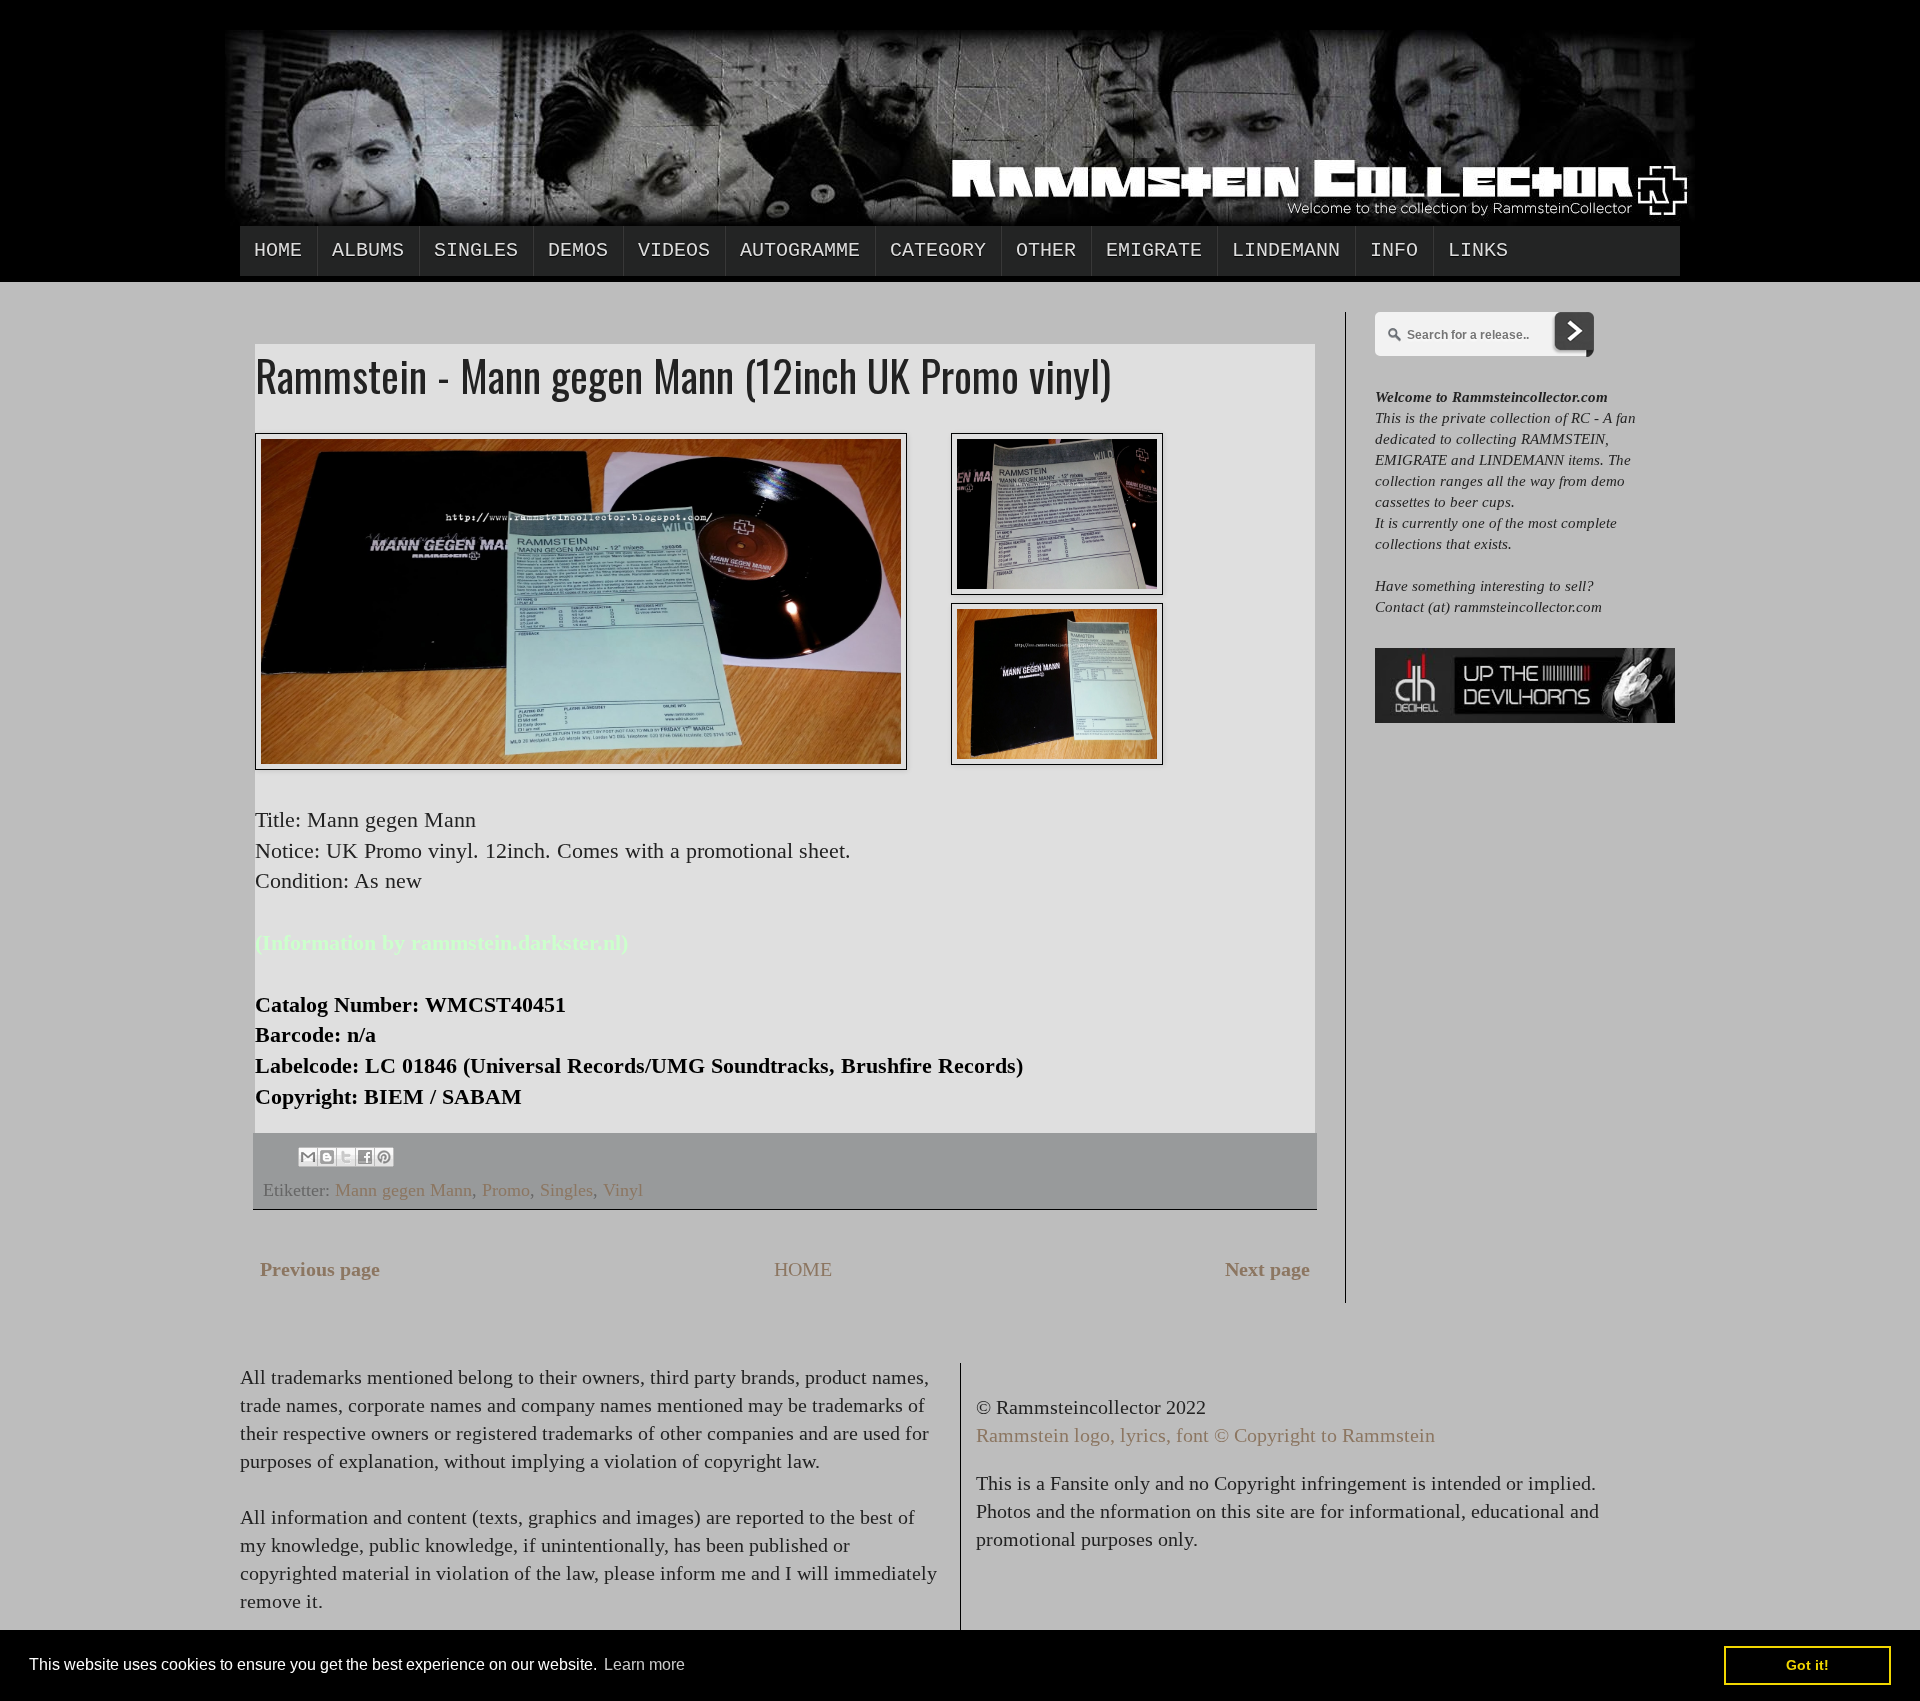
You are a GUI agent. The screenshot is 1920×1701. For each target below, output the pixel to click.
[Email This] (308, 1157)
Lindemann (1286, 250)
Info (1394, 250)
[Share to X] (346, 1157)
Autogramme (800, 250)
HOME (803, 1269)
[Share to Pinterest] (384, 1157)
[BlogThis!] (327, 1157)
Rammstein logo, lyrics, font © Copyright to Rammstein (1205, 1435)
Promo (506, 1190)
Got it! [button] (1807, 1665)
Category (938, 250)
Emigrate (1154, 250)
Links (1478, 250)
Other (1046, 250)
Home (278, 250)
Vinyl (623, 1190)
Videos (674, 250)
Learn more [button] (644, 1664)
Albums (368, 250)
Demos (578, 250)
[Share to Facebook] (365, 1157)
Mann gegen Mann (403, 1190)
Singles (476, 250)
